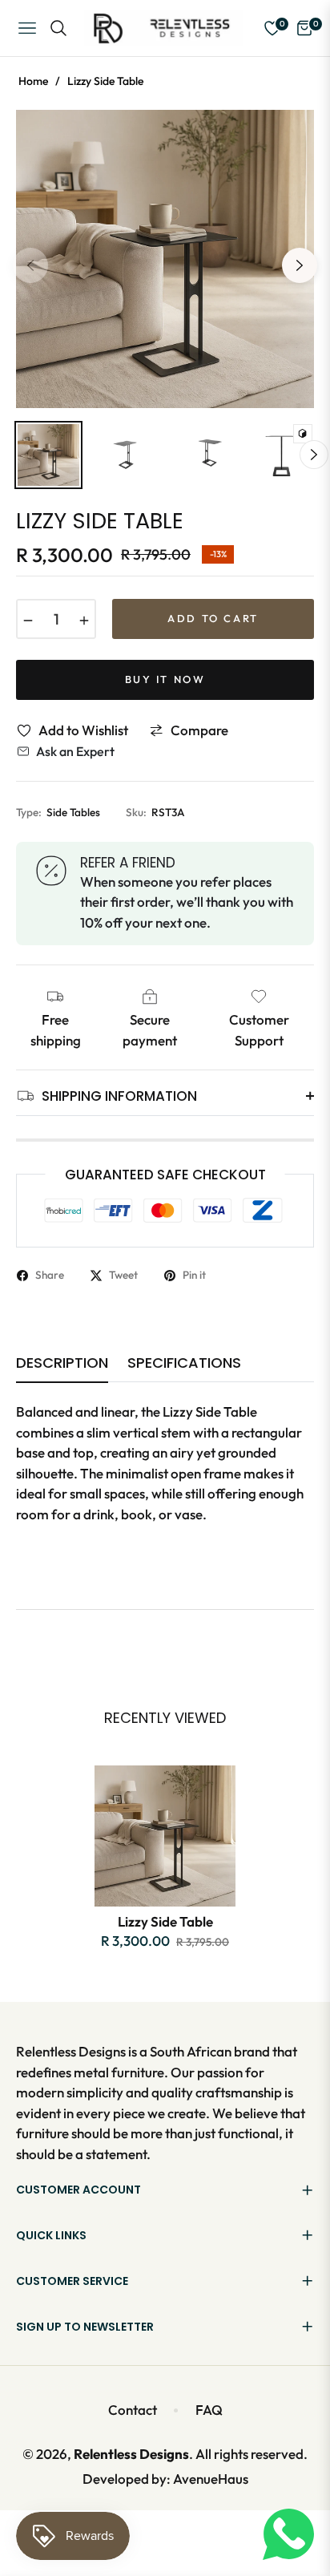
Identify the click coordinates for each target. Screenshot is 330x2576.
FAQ (209, 2410)
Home (33, 81)
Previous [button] (30, 265)
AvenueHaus (211, 2479)
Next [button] (300, 265)
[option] (165, 259)
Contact (133, 2410)
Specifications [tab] (184, 1363)
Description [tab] (62, 1363)
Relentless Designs (131, 2454)
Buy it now (165, 679)
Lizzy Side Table (165, 1921)
